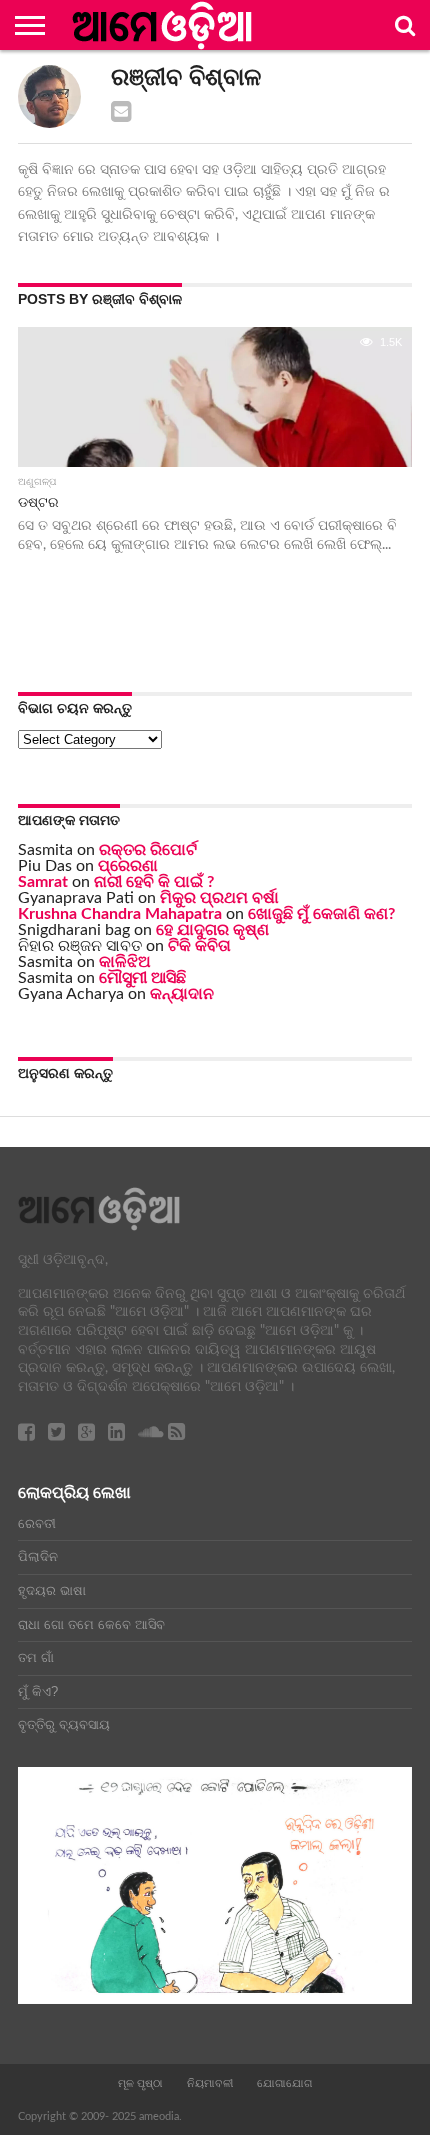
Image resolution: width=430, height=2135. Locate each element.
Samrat (43, 882)
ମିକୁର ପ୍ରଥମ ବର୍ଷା (219, 898)
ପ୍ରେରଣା (128, 866)
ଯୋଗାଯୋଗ (284, 2083)
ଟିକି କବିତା (199, 946)
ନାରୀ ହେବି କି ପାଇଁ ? (154, 882)
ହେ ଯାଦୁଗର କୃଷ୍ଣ (212, 930)
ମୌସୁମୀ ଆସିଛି (142, 978)
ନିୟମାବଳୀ (210, 2083)
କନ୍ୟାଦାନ (182, 994)
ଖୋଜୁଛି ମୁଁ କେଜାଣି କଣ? (321, 914)
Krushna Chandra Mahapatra (120, 914)
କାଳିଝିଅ (125, 962)
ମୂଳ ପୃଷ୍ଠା (140, 2083)
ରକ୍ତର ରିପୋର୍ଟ (148, 850)
